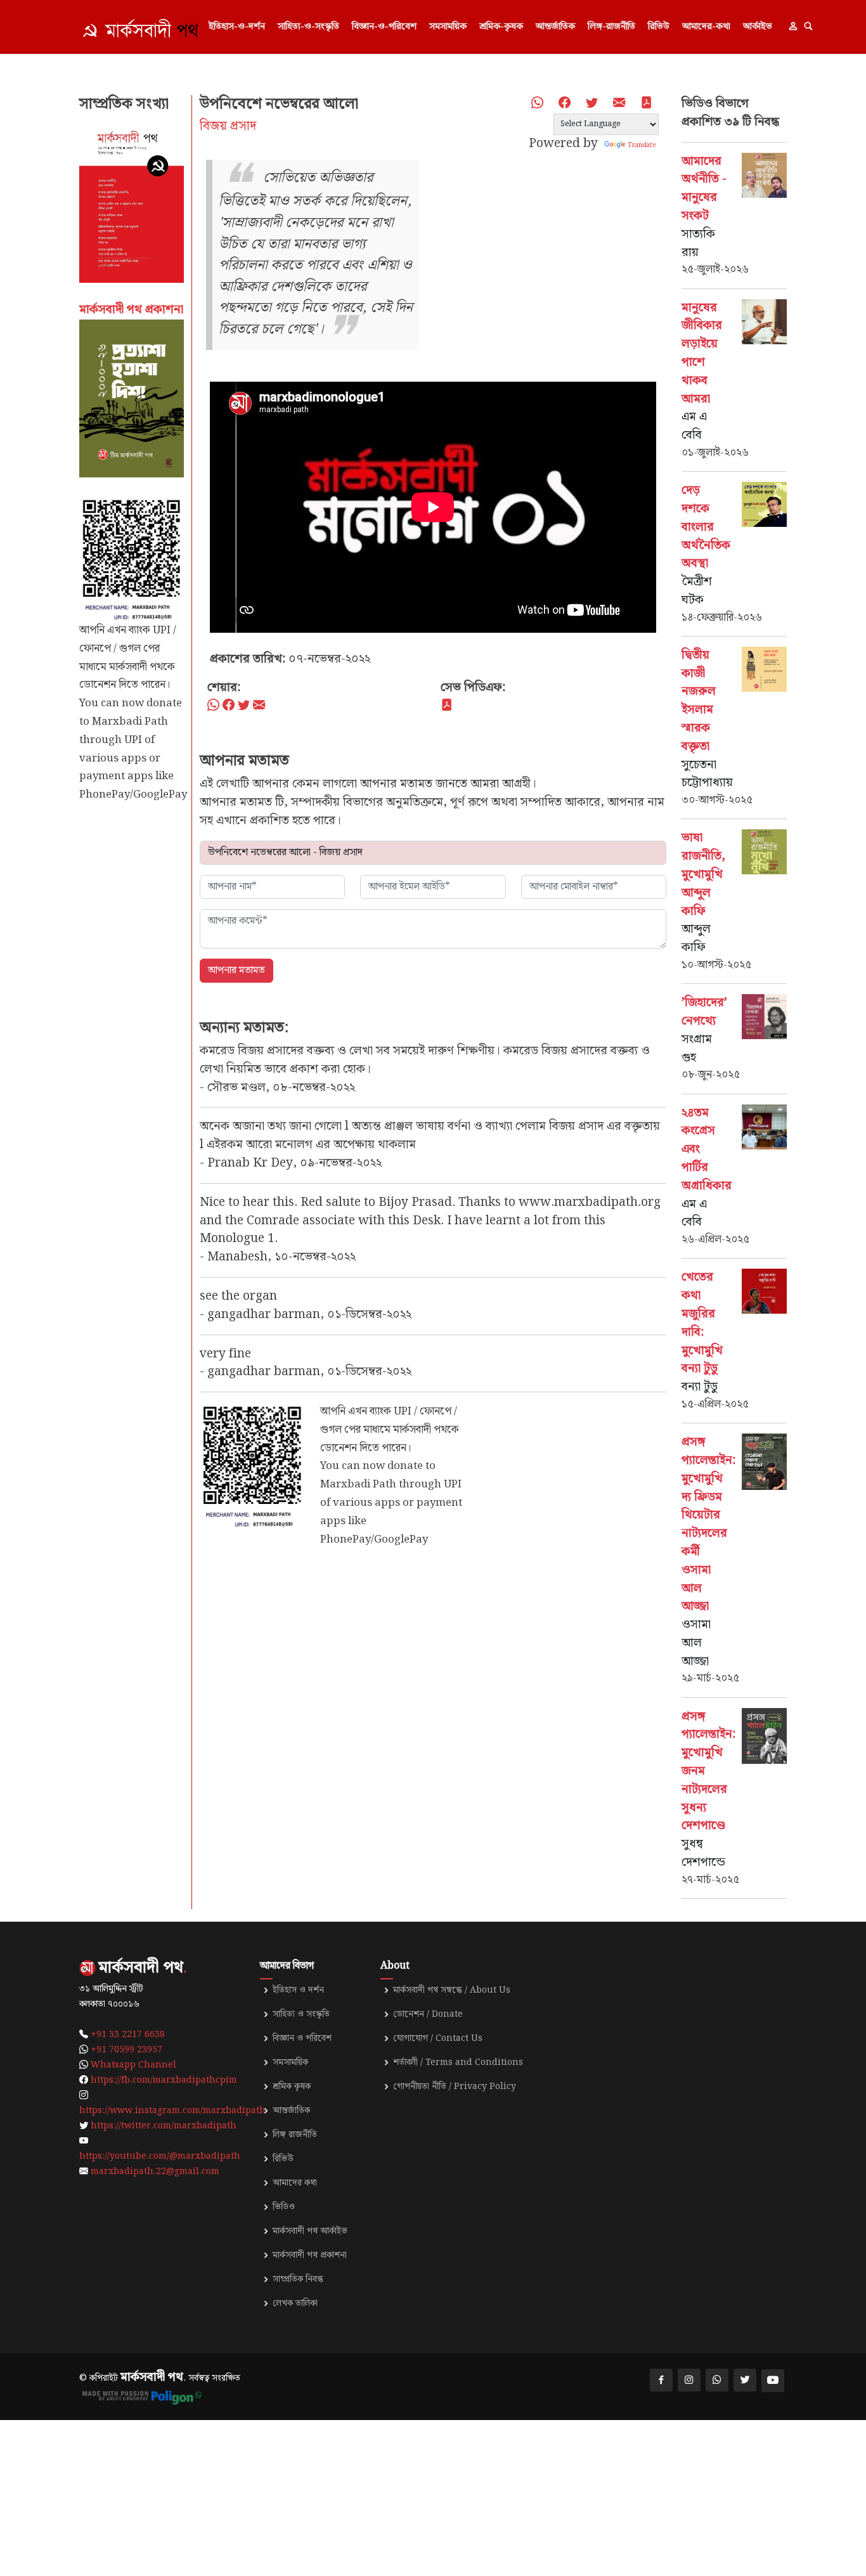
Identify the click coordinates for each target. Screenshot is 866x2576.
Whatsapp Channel (133, 2065)
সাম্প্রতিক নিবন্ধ (298, 2279)
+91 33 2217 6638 (128, 2035)
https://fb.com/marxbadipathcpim (164, 2080)
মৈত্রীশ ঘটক (697, 591)
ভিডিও (284, 2207)
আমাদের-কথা (706, 27)
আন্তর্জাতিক (555, 27)
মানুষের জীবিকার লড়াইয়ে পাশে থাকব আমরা (702, 353)
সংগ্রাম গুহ (697, 1049)
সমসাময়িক (448, 27)
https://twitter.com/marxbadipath (164, 2126)
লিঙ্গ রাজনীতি (295, 2135)
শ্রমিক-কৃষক (501, 27)
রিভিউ (659, 27)
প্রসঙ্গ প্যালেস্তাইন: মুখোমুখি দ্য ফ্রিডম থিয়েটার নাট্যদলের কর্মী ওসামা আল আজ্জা (708, 1524)
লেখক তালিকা (295, 2303)
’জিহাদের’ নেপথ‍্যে (704, 1012)
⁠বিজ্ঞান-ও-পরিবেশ (384, 27)
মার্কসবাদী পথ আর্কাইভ (310, 2231)
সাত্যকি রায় (698, 243)
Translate (642, 145)
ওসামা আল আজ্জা (696, 1643)
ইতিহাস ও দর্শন (298, 1990)
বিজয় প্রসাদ (228, 126)
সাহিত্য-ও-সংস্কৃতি (308, 27)
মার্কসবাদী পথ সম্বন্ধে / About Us (452, 1990)
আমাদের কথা (295, 2183)
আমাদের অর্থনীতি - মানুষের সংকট (704, 189)
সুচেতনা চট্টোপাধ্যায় (707, 774)
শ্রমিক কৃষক (292, 2087)
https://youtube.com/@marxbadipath (160, 2156)
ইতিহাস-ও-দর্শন (237, 27)
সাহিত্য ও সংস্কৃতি (301, 2014)
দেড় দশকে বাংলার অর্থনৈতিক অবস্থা (706, 527)
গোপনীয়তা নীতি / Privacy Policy (455, 2087)
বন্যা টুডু (700, 1387)
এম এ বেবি (694, 426)
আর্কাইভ (758, 27)
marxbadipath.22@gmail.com (155, 2171)
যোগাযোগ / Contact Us (438, 2038)
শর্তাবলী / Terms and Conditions (458, 2062)
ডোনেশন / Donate (428, 2014)
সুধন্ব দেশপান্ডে (703, 1853)
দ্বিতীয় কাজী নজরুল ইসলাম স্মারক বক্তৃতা (699, 701)
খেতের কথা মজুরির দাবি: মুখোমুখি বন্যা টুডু (702, 1323)
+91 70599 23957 (126, 2050)
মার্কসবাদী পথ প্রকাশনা (310, 2255)
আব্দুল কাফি (696, 938)
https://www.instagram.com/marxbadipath (172, 2111)
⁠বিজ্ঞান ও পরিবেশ (302, 2038)
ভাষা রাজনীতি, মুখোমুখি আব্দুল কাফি (703, 874)
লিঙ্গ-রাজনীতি (611, 27)
